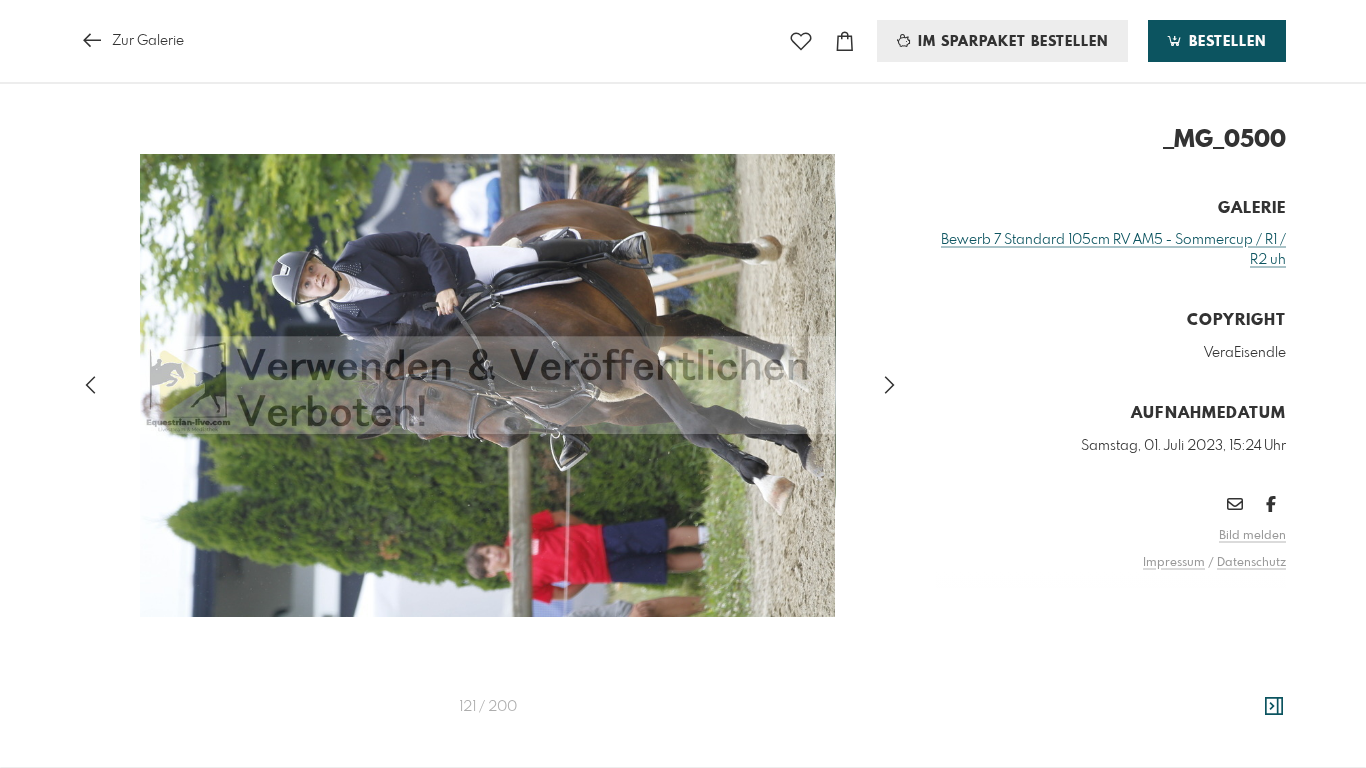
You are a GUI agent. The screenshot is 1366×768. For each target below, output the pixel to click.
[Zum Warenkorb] (845, 41)
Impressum (1174, 563)
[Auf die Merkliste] (801, 41)
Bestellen (1225, 42)
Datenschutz (1251, 563)
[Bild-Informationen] (1274, 707)
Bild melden (1252, 536)
